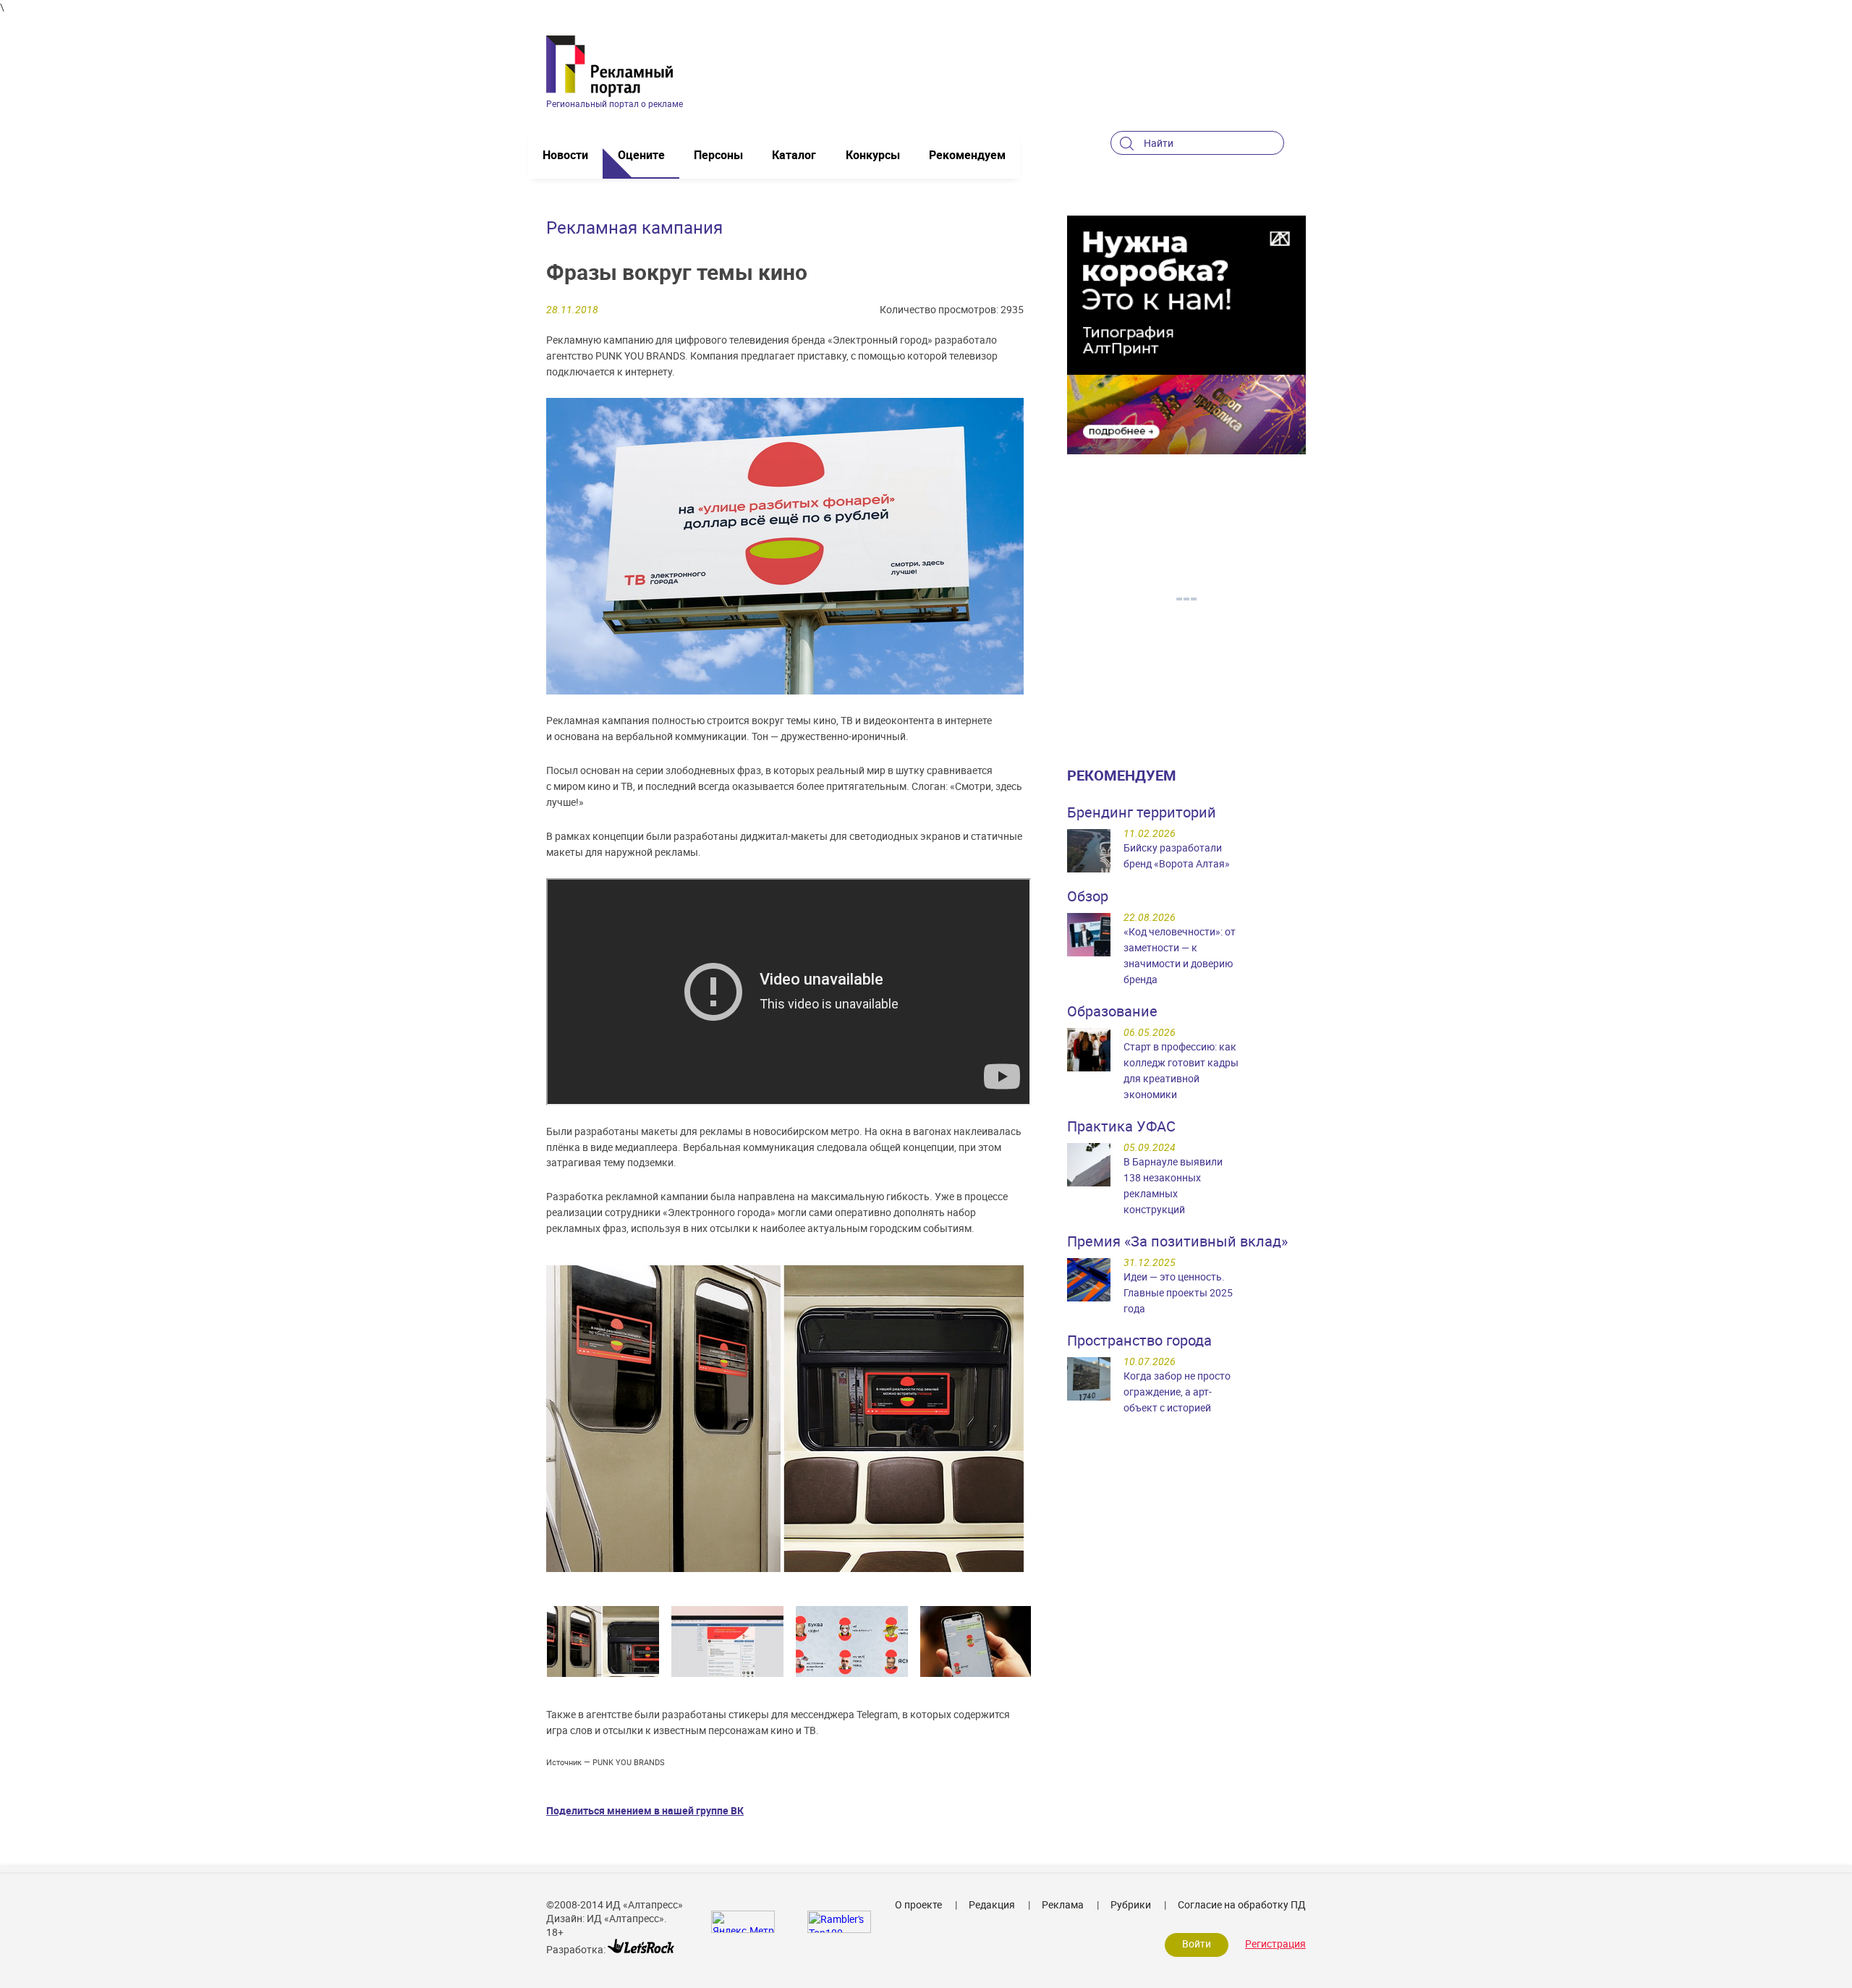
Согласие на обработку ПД (1242, 1904)
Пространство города (1139, 1340)
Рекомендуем (967, 155)
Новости (565, 155)
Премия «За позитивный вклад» (1177, 1241)
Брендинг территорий (1142, 812)
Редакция (992, 1904)
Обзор (1088, 896)
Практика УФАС (1121, 1126)
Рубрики (1131, 1904)
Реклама (1063, 1904)
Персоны (718, 155)
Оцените (641, 155)
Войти (1197, 1944)
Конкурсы (873, 155)
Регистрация (1275, 1944)
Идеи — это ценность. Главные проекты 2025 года (1178, 1292)
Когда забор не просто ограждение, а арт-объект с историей (1177, 1392)
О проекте (918, 1904)
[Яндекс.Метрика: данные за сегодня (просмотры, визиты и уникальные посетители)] (743, 1922)
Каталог (794, 155)
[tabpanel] (603, 1641)
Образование (1112, 1011)
